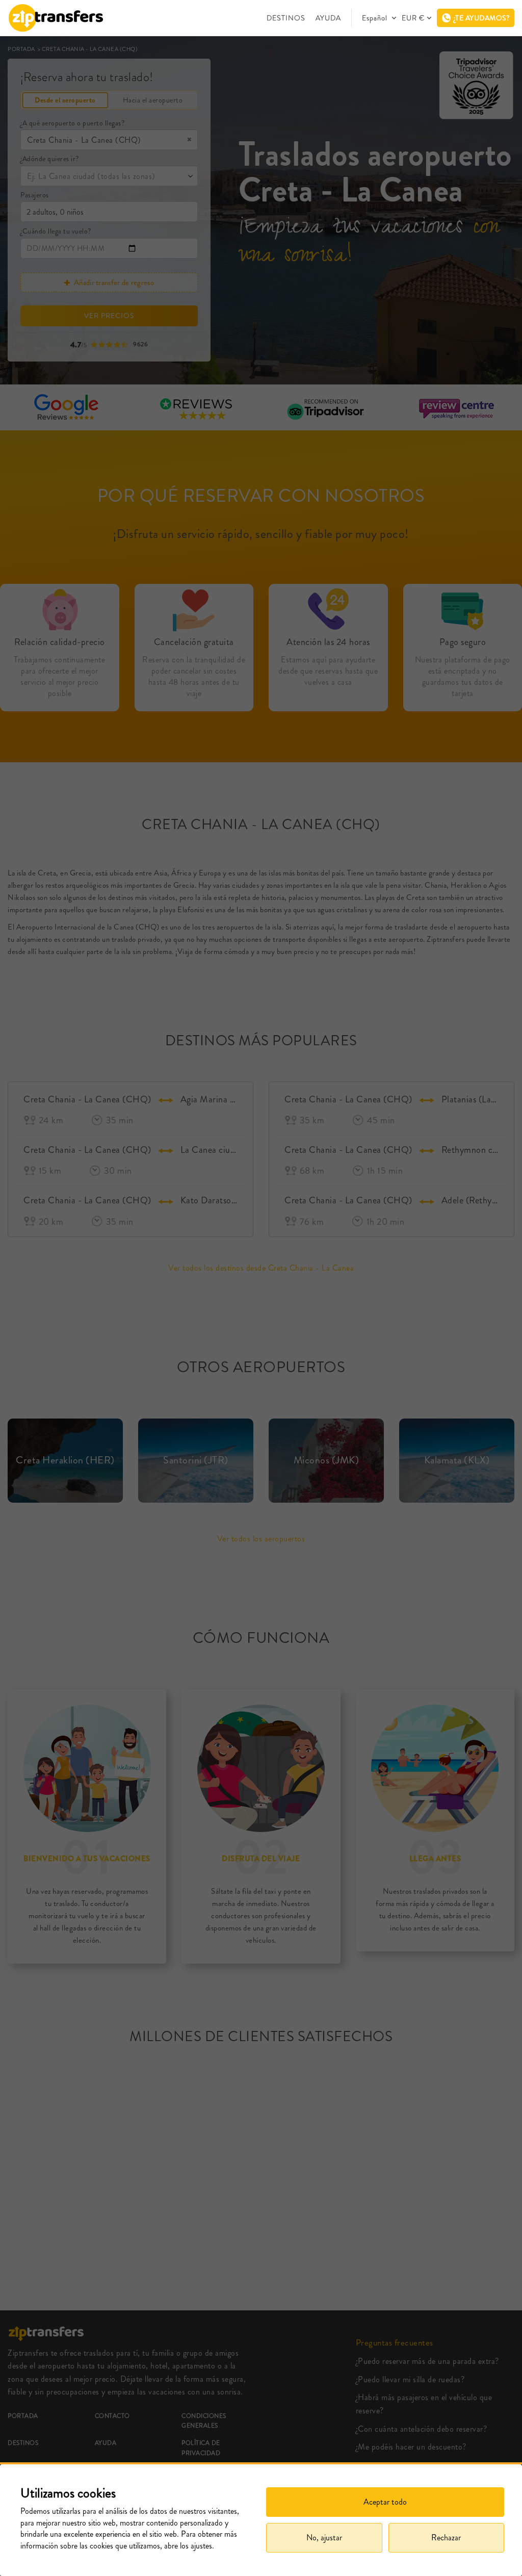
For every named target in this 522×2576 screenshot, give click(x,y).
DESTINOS (286, 18)
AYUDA (328, 18)
